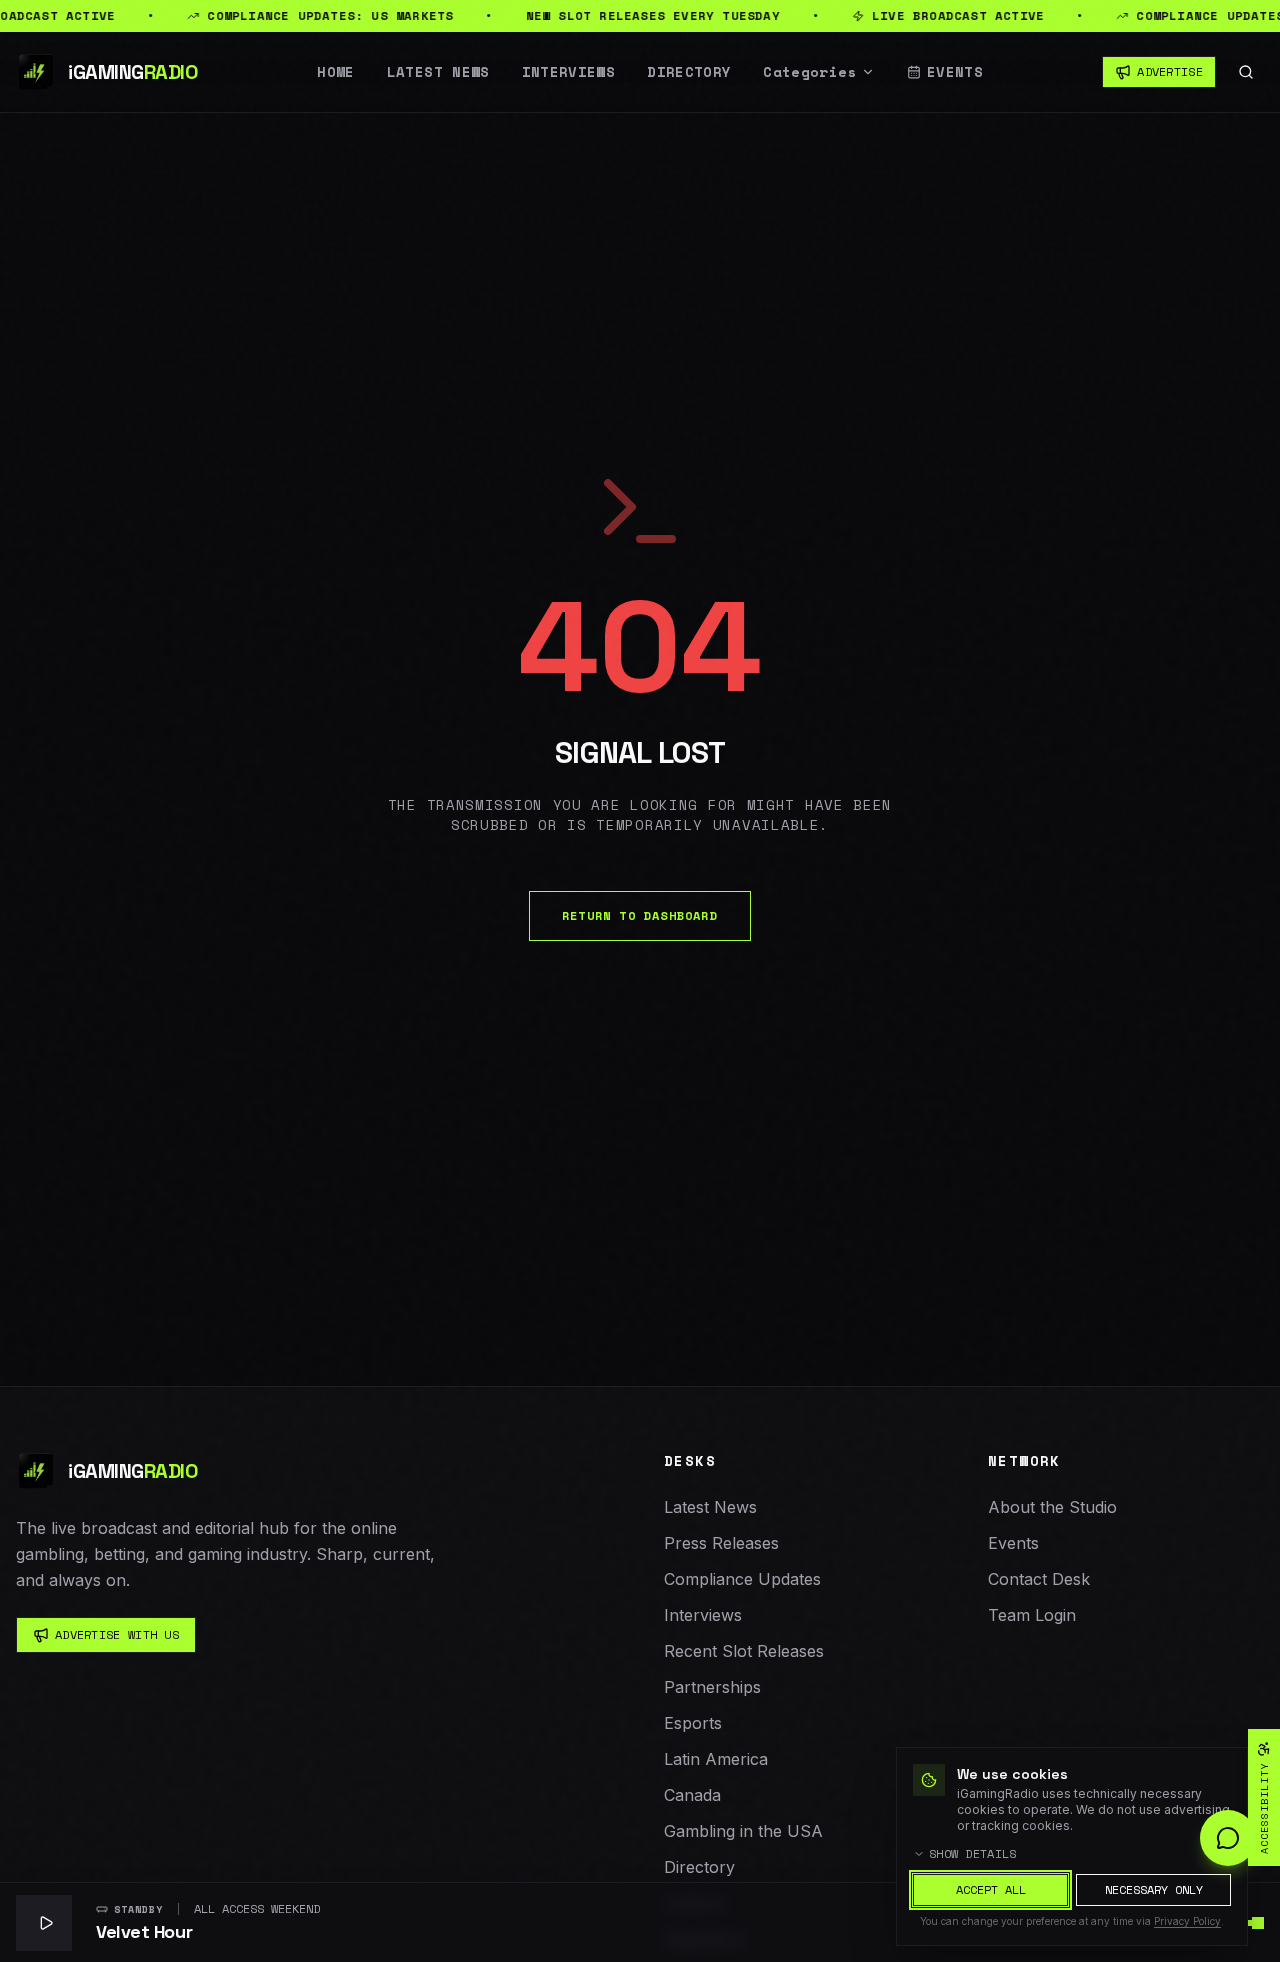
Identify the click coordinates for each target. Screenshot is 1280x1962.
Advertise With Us (117, 1634)
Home (335, 72)
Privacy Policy (1187, 1921)
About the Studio (1052, 1507)
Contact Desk (1039, 1579)
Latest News (438, 72)
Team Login (1032, 1615)
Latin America (716, 1759)
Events (955, 72)
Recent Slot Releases (744, 1651)
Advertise (1170, 71)
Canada (692, 1795)
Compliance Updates (742, 1579)
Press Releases (721, 1543)
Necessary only (1154, 1889)
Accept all (991, 1889)
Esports (693, 1723)
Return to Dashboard (640, 915)
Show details (973, 1854)
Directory (689, 72)
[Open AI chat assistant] (1228, 1838)
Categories (810, 72)
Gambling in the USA (743, 1831)
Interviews (569, 72)
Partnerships (712, 1687)
